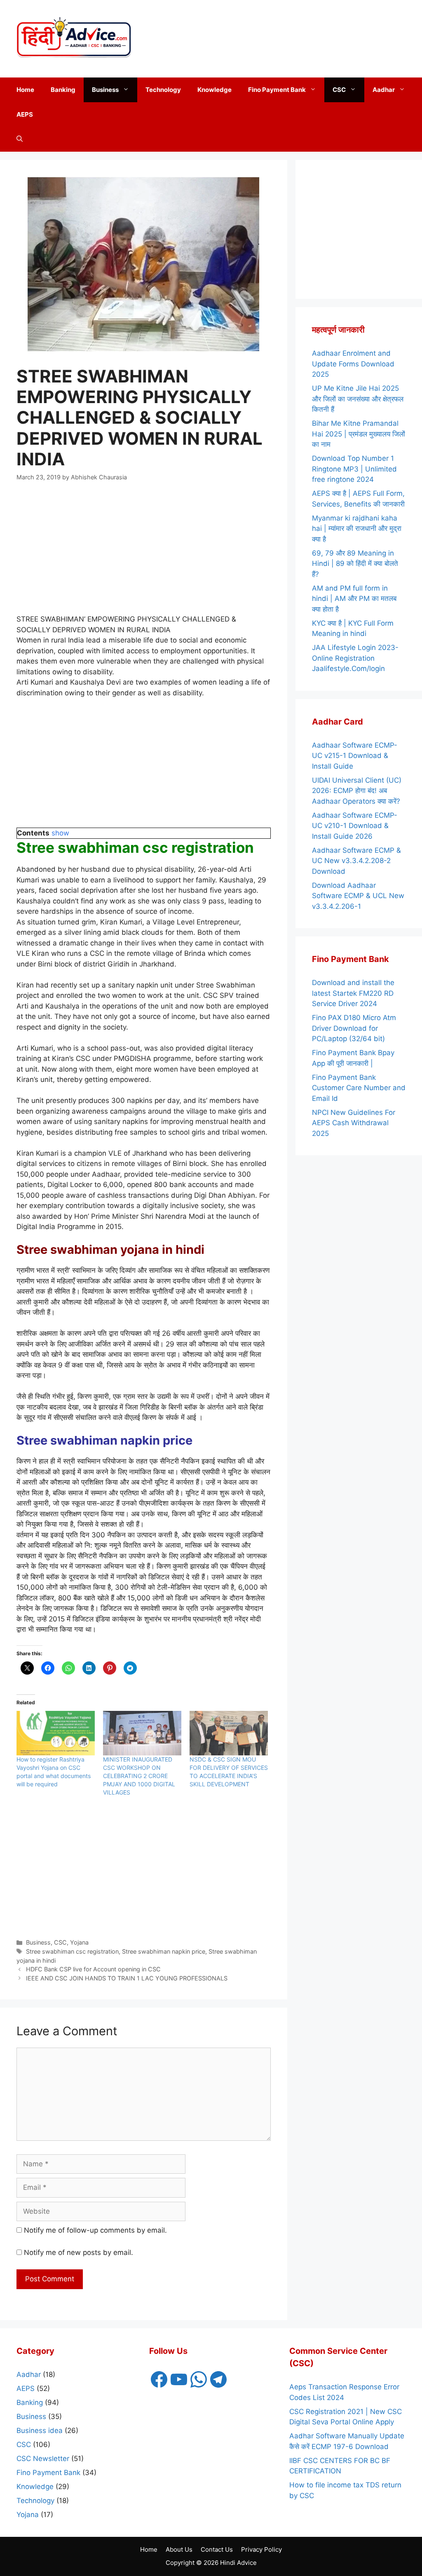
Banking (63, 90)
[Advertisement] (340, 37)
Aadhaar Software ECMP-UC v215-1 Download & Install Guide (355, 756)
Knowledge (215, 90)
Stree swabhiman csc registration (72, 1951)
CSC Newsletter (43, 2459)
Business (105, 90)
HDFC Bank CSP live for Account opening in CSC (93, 1969)
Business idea (40, 2431)
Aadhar (384, 90)
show (60, 833)
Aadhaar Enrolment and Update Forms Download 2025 (353, 364)
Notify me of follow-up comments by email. (95, 2230)
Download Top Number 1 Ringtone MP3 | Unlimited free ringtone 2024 (354, 469)
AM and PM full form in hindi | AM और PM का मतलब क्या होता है (354, 599)
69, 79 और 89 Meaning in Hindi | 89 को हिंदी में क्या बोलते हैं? (355, 564)
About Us (179, 2549)
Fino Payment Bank (277, 90)
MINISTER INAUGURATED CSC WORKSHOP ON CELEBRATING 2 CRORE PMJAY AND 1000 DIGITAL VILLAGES (139, 1776)
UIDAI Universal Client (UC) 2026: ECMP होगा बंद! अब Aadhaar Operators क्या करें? (357, 791)
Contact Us (217, 2549)
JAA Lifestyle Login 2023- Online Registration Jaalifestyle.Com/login (355, 658)
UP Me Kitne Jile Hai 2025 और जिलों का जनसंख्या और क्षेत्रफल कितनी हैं (358, 399)
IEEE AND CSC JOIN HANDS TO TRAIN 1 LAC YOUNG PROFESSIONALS (127, 1978)
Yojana (79, 1942)
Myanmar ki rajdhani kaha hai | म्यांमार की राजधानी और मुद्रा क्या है (357, 529)
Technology (163, 90)
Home (25, 90)
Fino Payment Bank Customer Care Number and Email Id (359, 1088)
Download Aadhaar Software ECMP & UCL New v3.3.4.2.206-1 (358, 896)
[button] (128, 90)
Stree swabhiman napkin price (164, 1951)
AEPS (25, 114)
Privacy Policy (261, 2549)
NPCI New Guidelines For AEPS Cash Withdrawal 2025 (354, 1123)
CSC (339, 90)
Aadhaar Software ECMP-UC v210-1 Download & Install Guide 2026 (355, 826)
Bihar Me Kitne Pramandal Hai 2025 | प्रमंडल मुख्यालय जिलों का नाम (359, 434)
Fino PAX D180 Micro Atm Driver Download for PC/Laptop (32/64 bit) (354, 1028)
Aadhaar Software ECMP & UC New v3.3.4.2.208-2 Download (356, 861)
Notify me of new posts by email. (79, 2252)
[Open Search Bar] (20, 139)
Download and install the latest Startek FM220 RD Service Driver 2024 (353, 993)
